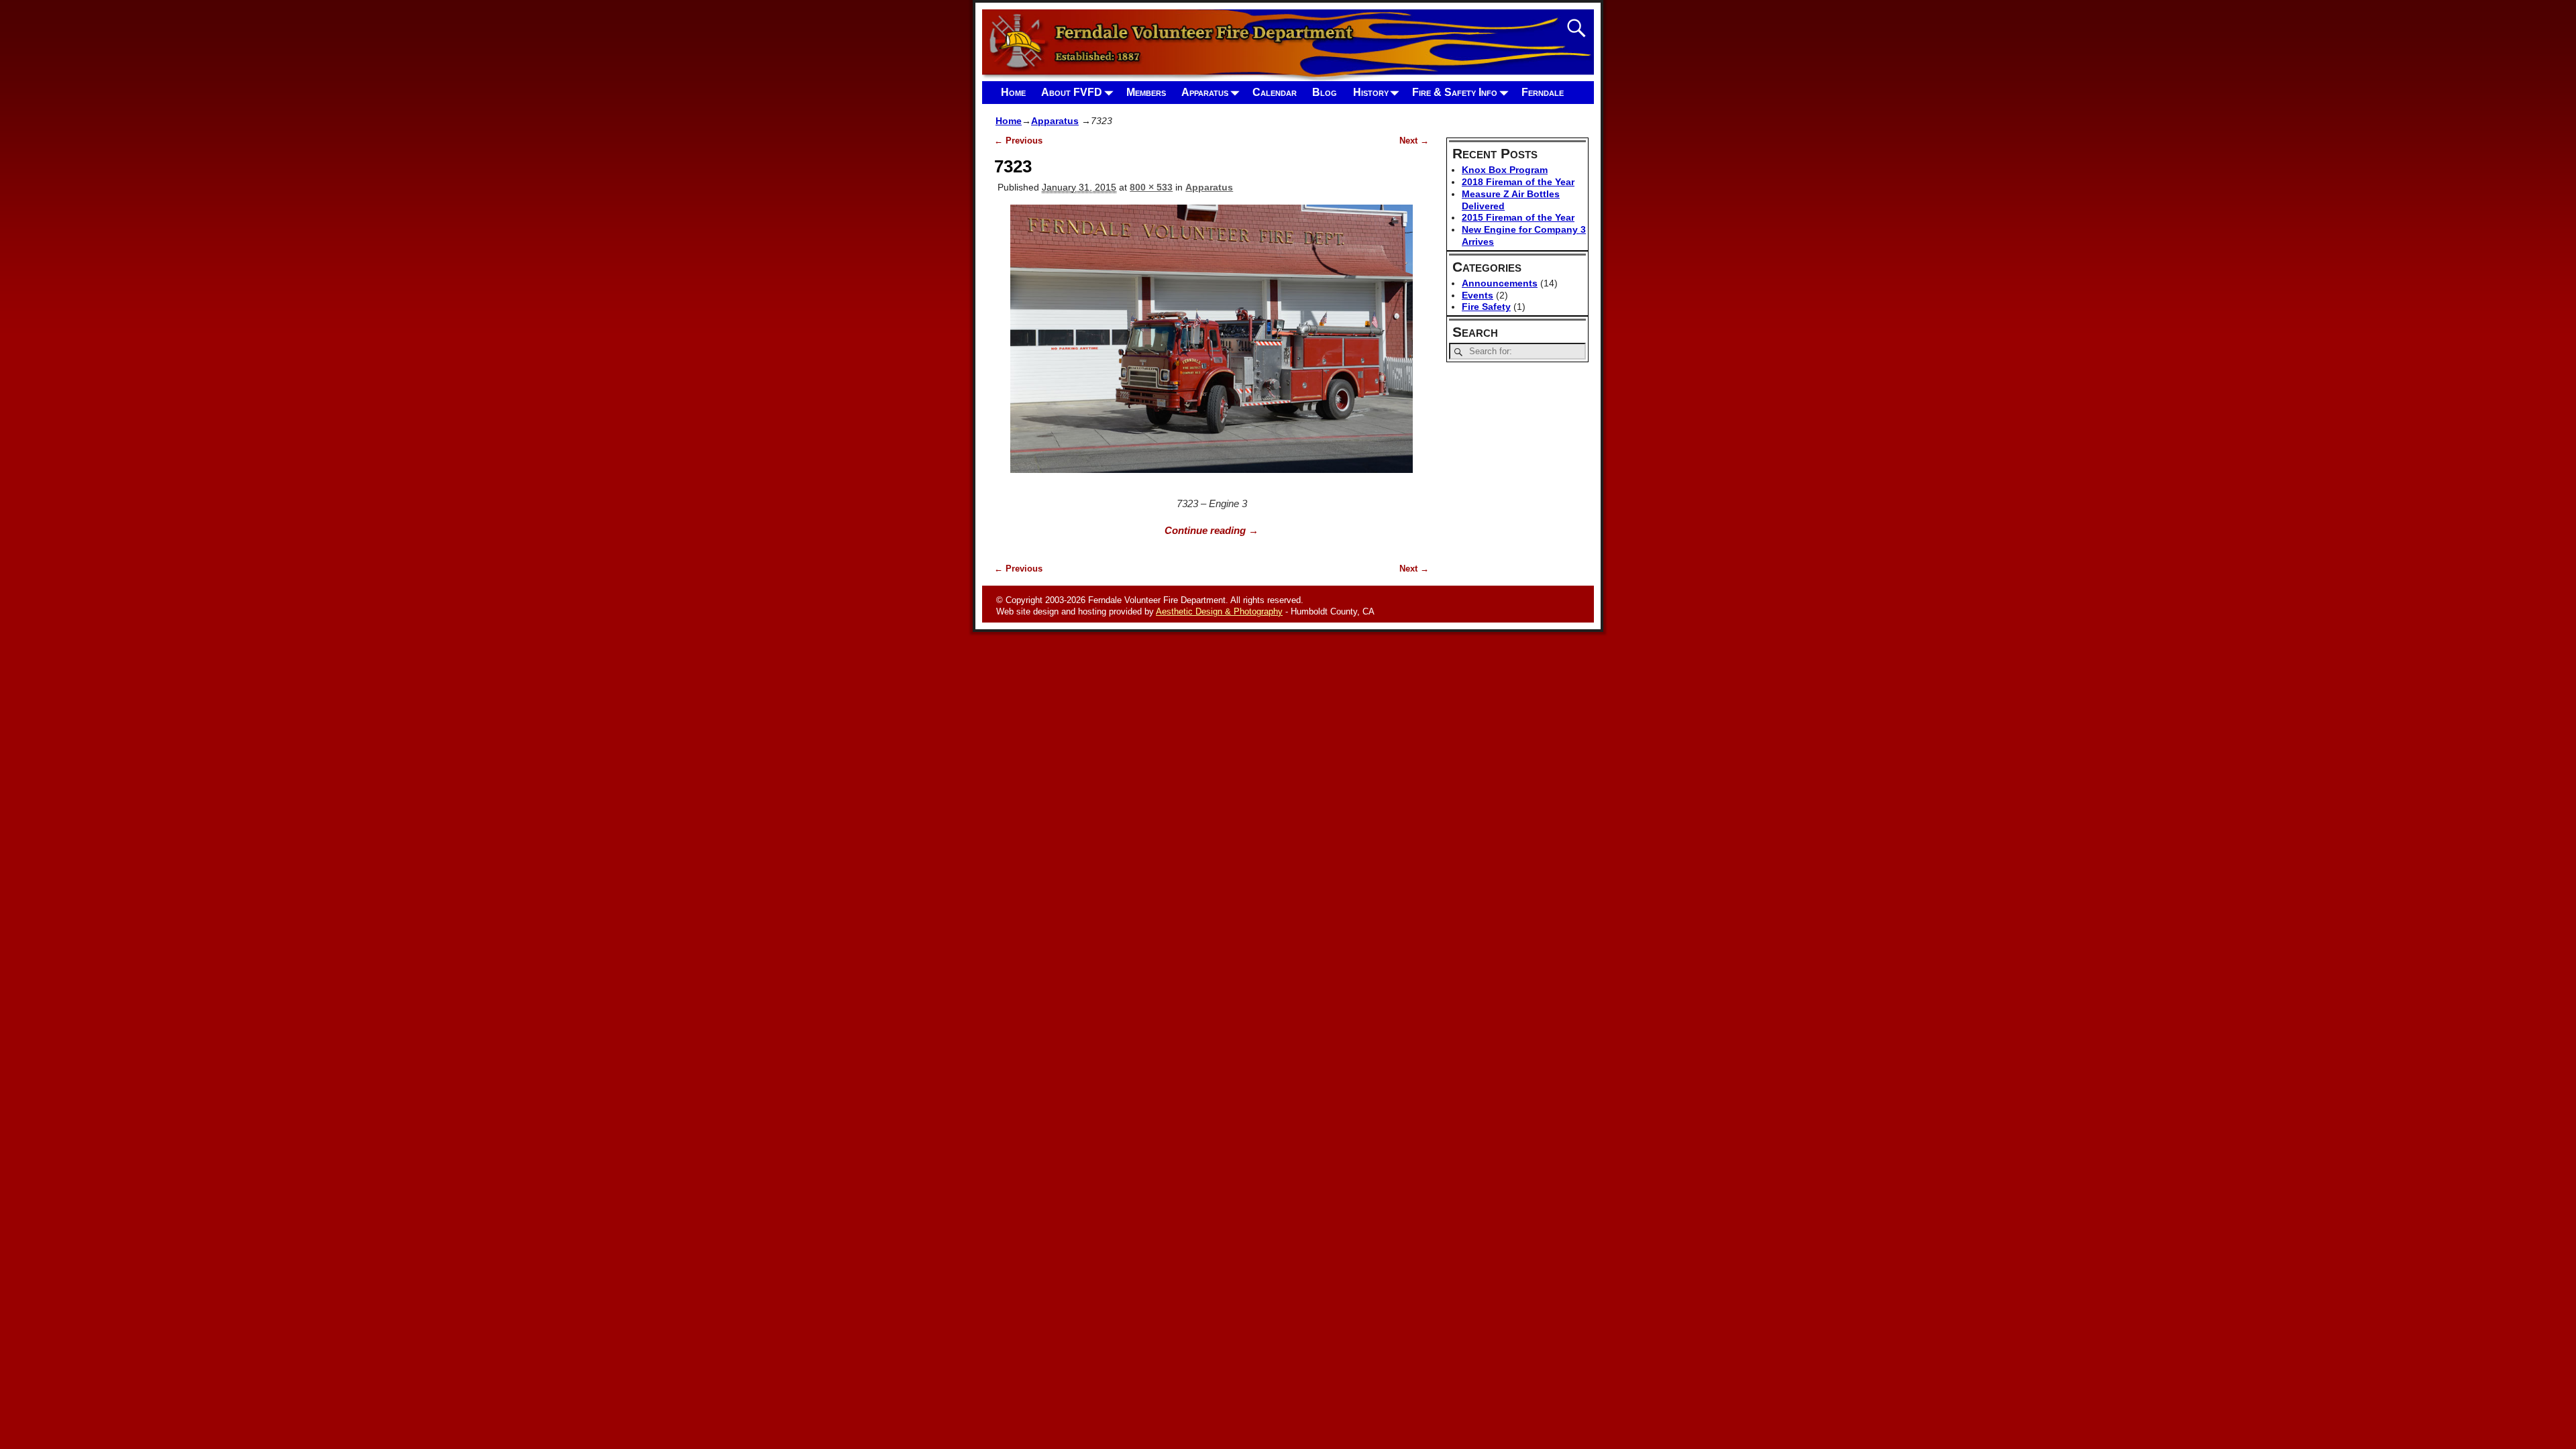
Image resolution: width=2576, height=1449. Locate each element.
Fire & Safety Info (1455, 92)
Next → (1414, 141)
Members (1146, 92)
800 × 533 (1151, 187)
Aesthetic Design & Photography (1219, 611)
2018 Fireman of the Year (1518, 182)
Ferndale (1543, 92)
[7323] (1212, 346)
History (1371, 92)
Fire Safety (1486, 307)
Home (1013, 92)
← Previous (1018, 141)
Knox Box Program (1505, 170)
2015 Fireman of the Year (1518, 217)
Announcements (1500, 283)
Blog (1325, 92)
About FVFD (1072, 92)
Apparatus (1205, 92)
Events (1478, 295)
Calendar (1275, 92)
